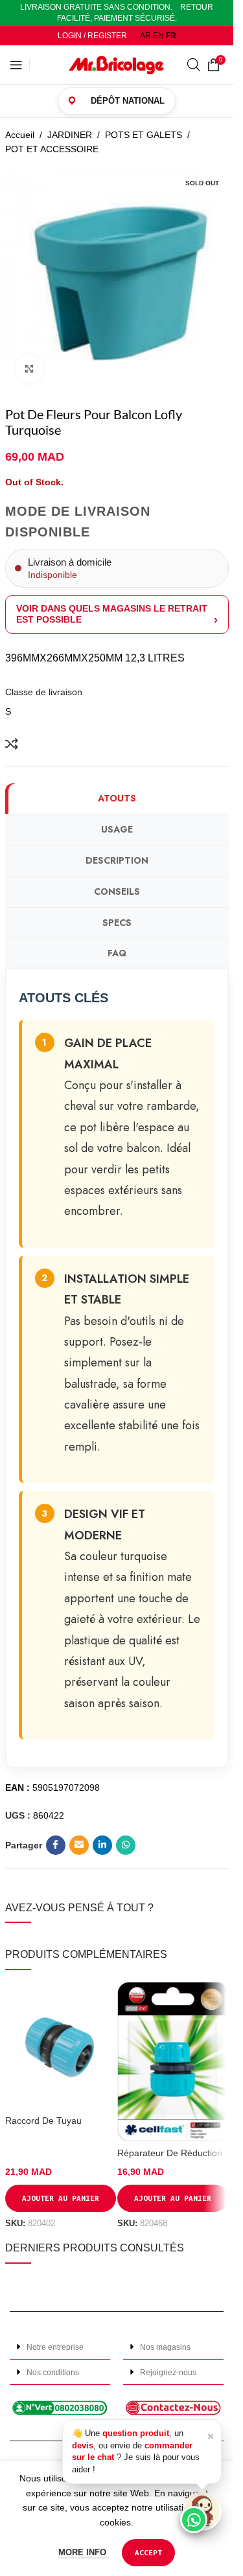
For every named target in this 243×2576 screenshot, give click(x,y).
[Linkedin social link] (102, 1845)
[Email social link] (79, 1845)
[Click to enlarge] (29, 369)
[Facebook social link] (56, 1845)
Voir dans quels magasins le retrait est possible (112, 614)
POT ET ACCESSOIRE (52, 149)
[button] (60, 2347)
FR (171, 36)
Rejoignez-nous (168, 2373)
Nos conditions (53, 2373)
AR (145, 36)
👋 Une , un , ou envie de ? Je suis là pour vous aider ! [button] (143, 2451)
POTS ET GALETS (144, 135)
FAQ (117, 953)
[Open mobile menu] (16, 65)
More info (84, 2552)
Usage (117, 829)
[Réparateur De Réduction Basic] (173, 2062)
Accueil (20, 135)
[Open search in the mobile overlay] (194, 64)
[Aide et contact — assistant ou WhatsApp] (202, 2511)
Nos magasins (165, 2347)
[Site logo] (117, 64)
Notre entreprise (55, 2347)
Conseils (117, 891)
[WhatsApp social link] (126, 1845)
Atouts (117, 798)
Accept (148, 2552)
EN (158, 36)
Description (117, 860)
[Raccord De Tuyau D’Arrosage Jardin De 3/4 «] (61, 2045)
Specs (117, 923)
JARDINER (70, 135)
